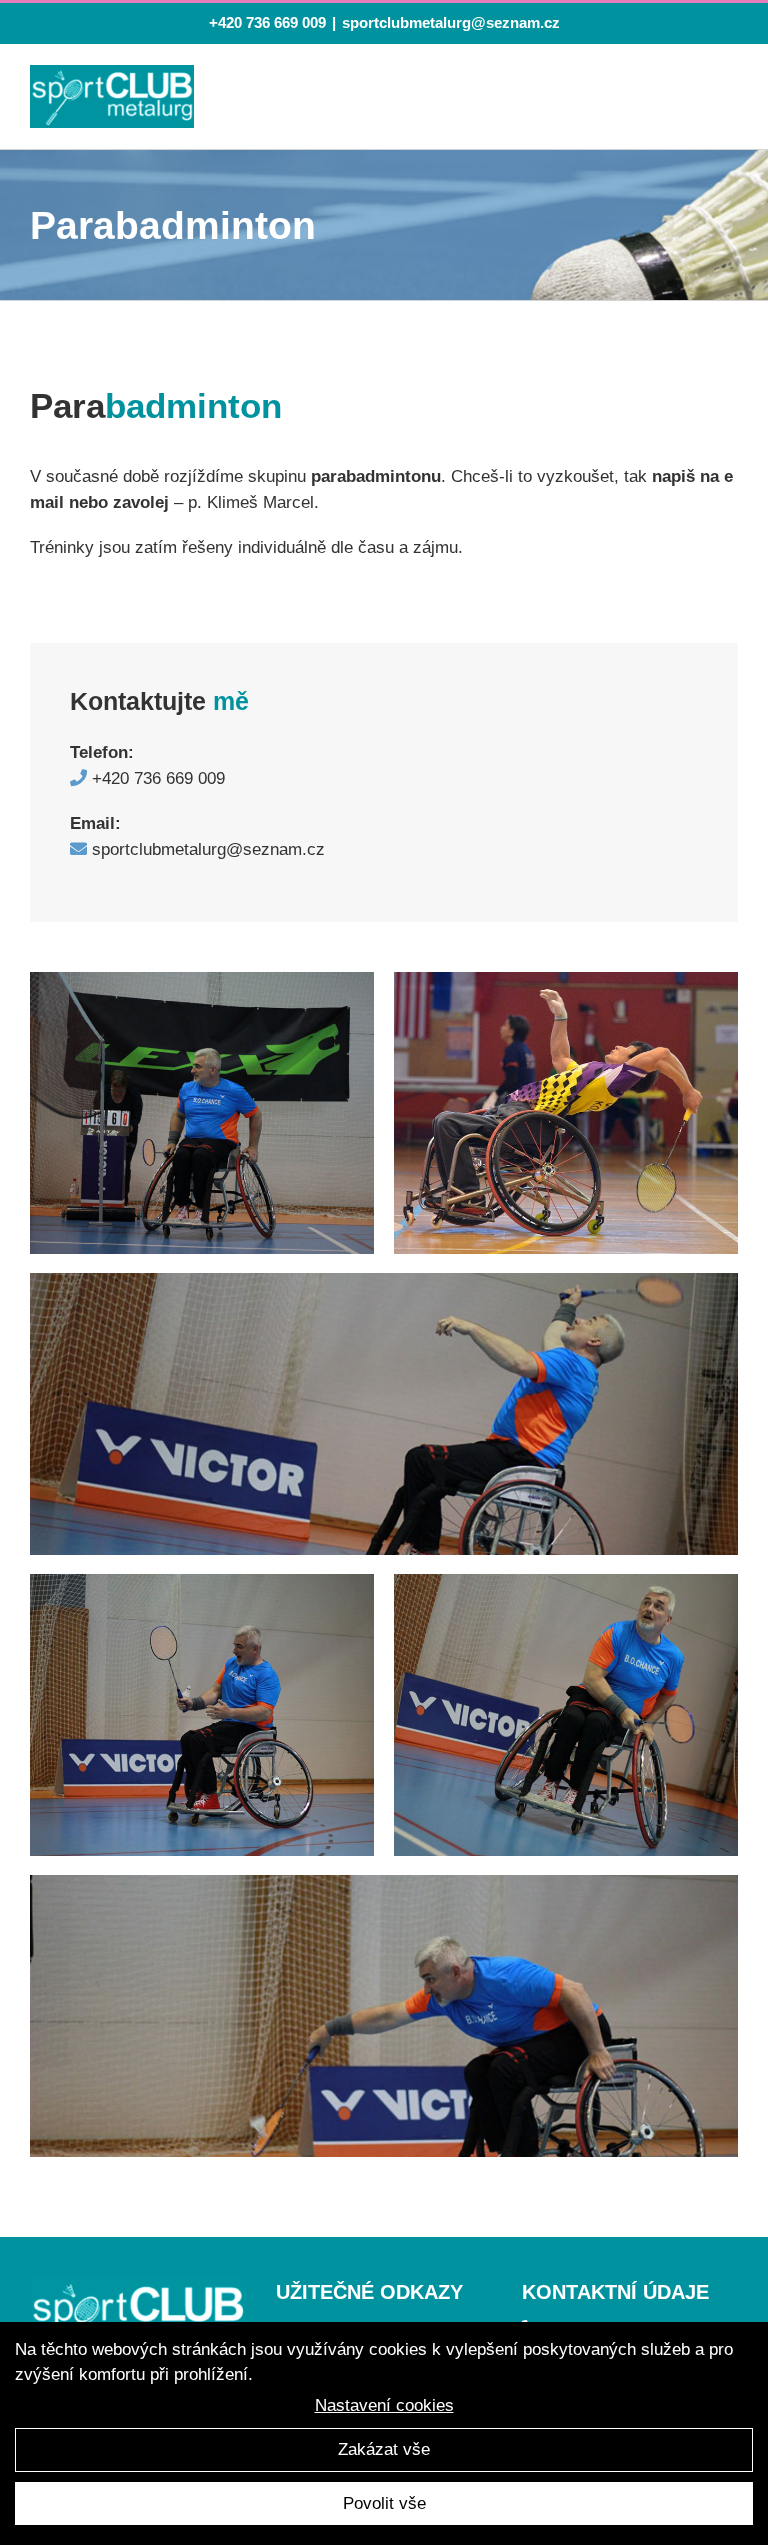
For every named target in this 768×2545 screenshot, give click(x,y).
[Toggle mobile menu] (723, 100)
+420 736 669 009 (267, 22)
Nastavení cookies (384, 2405)
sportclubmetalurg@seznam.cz (451, 22)
